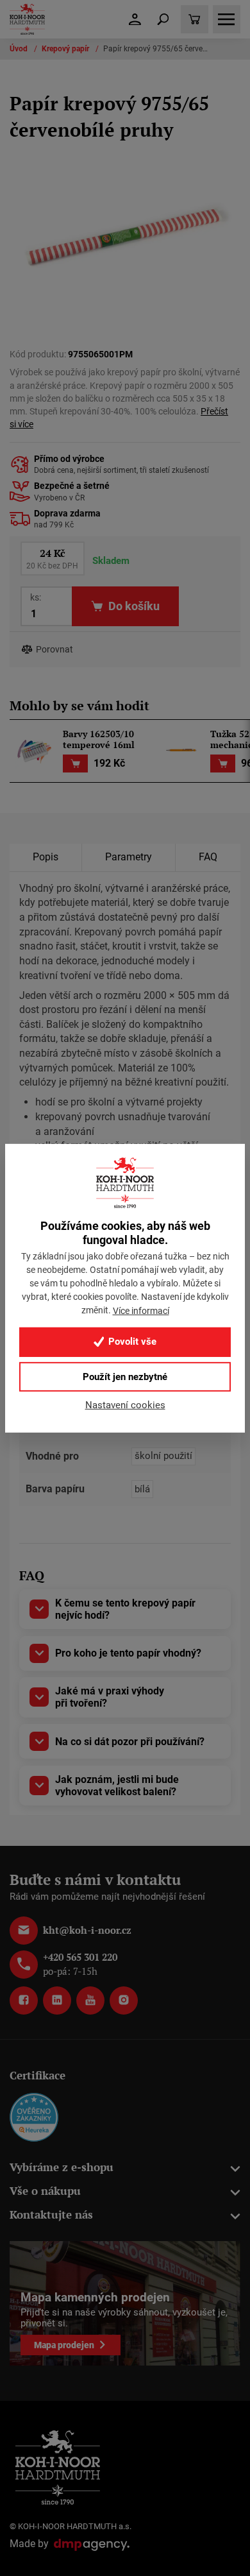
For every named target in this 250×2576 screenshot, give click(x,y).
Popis (46, 857)
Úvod (20, 49)
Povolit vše (131, 1342)
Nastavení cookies (125, 1404)
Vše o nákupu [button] (45, 2191)
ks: (36, 597)
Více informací (141, 1311)
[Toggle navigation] (163, 19)
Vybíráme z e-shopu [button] (62, 2167)
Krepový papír (66, 49)
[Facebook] (24, 2000)
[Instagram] (124, 2000)
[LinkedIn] (57, 2000)
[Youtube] (90, 2000)
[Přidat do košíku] (75, 764)
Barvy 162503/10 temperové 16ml (99, 740)
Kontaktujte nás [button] (51, 2214)
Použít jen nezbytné (125, 1376)
